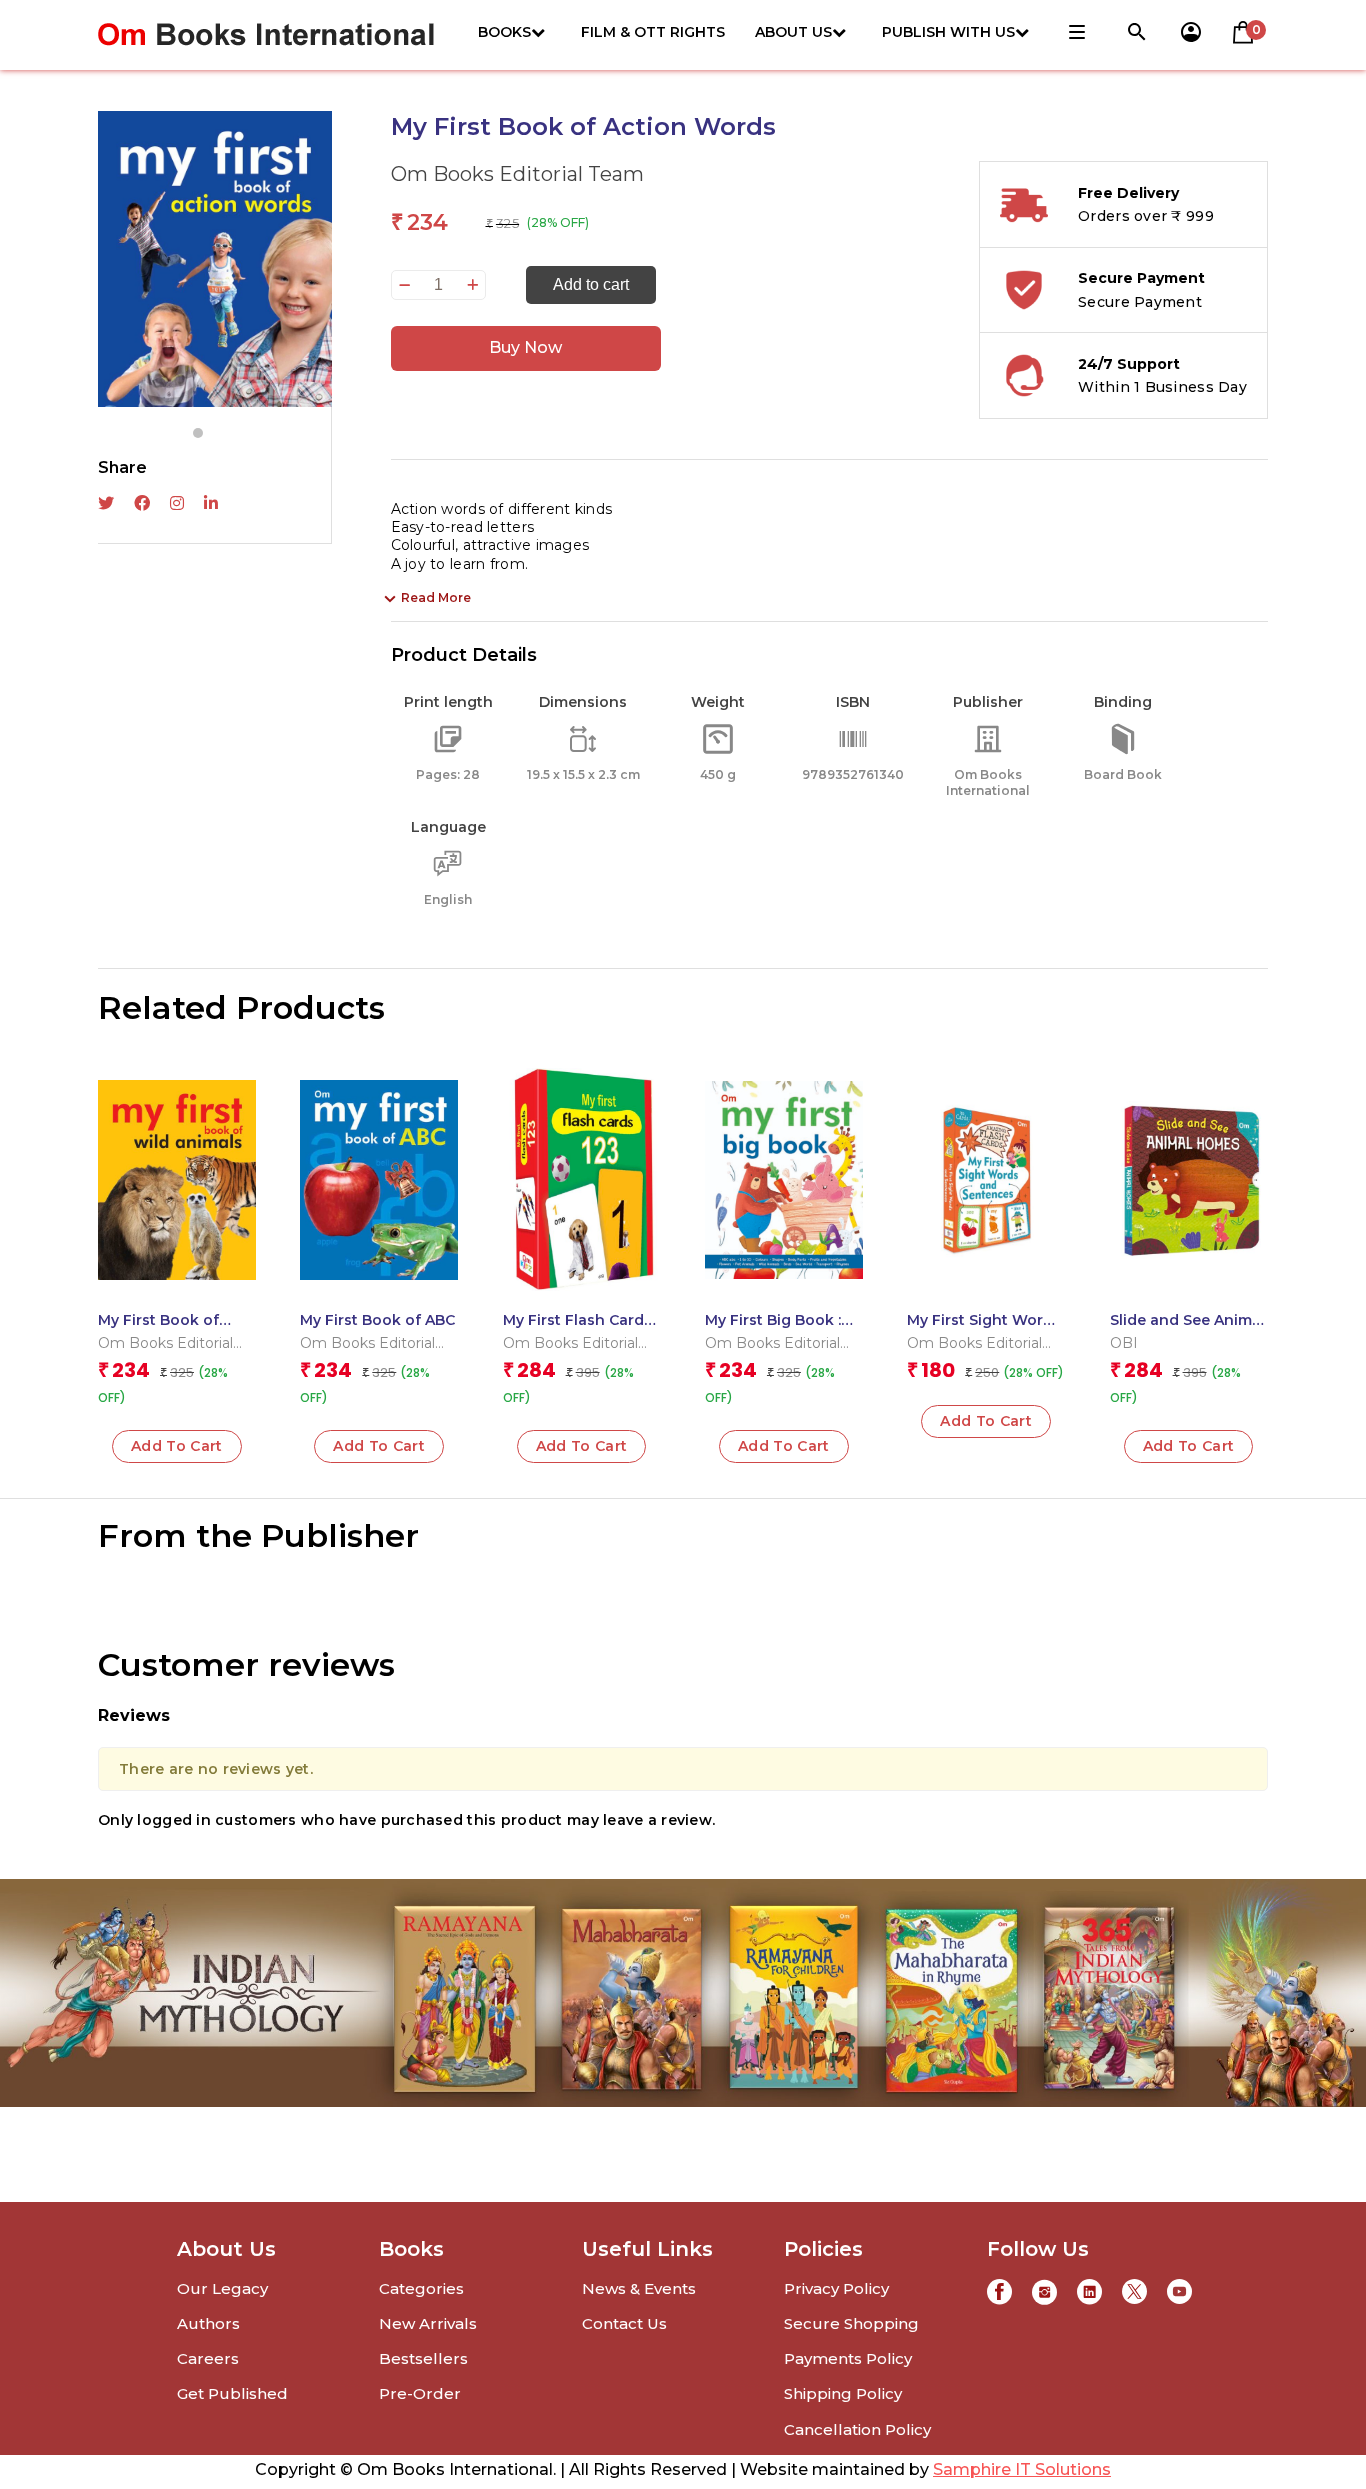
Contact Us (624, 2323)
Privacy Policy (836, 2288)
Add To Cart (1189, 1446)
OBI (1124, 1343)
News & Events (639, 2288)
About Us (793, 32)
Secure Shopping (851, 2323)
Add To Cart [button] (177, 1446)
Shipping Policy (843, 2393)
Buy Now (525, 347)
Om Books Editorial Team (517, 174)
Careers (208, 2358)
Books (504, 32)
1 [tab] (198, 433)
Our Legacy (222, 2288)
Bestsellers (423, 2358)
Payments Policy (848, 2358)
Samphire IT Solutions (1022, 2469)
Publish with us (948, 32)
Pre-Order (420, 2393)
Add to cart (591, 284)
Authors (208, 2323)
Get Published (232, 2393)
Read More (436, 597)
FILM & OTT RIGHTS (653, 32)
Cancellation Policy (857, 2429)
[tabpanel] (215, 259)
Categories (421, 2288)
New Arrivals (428, 2323)
